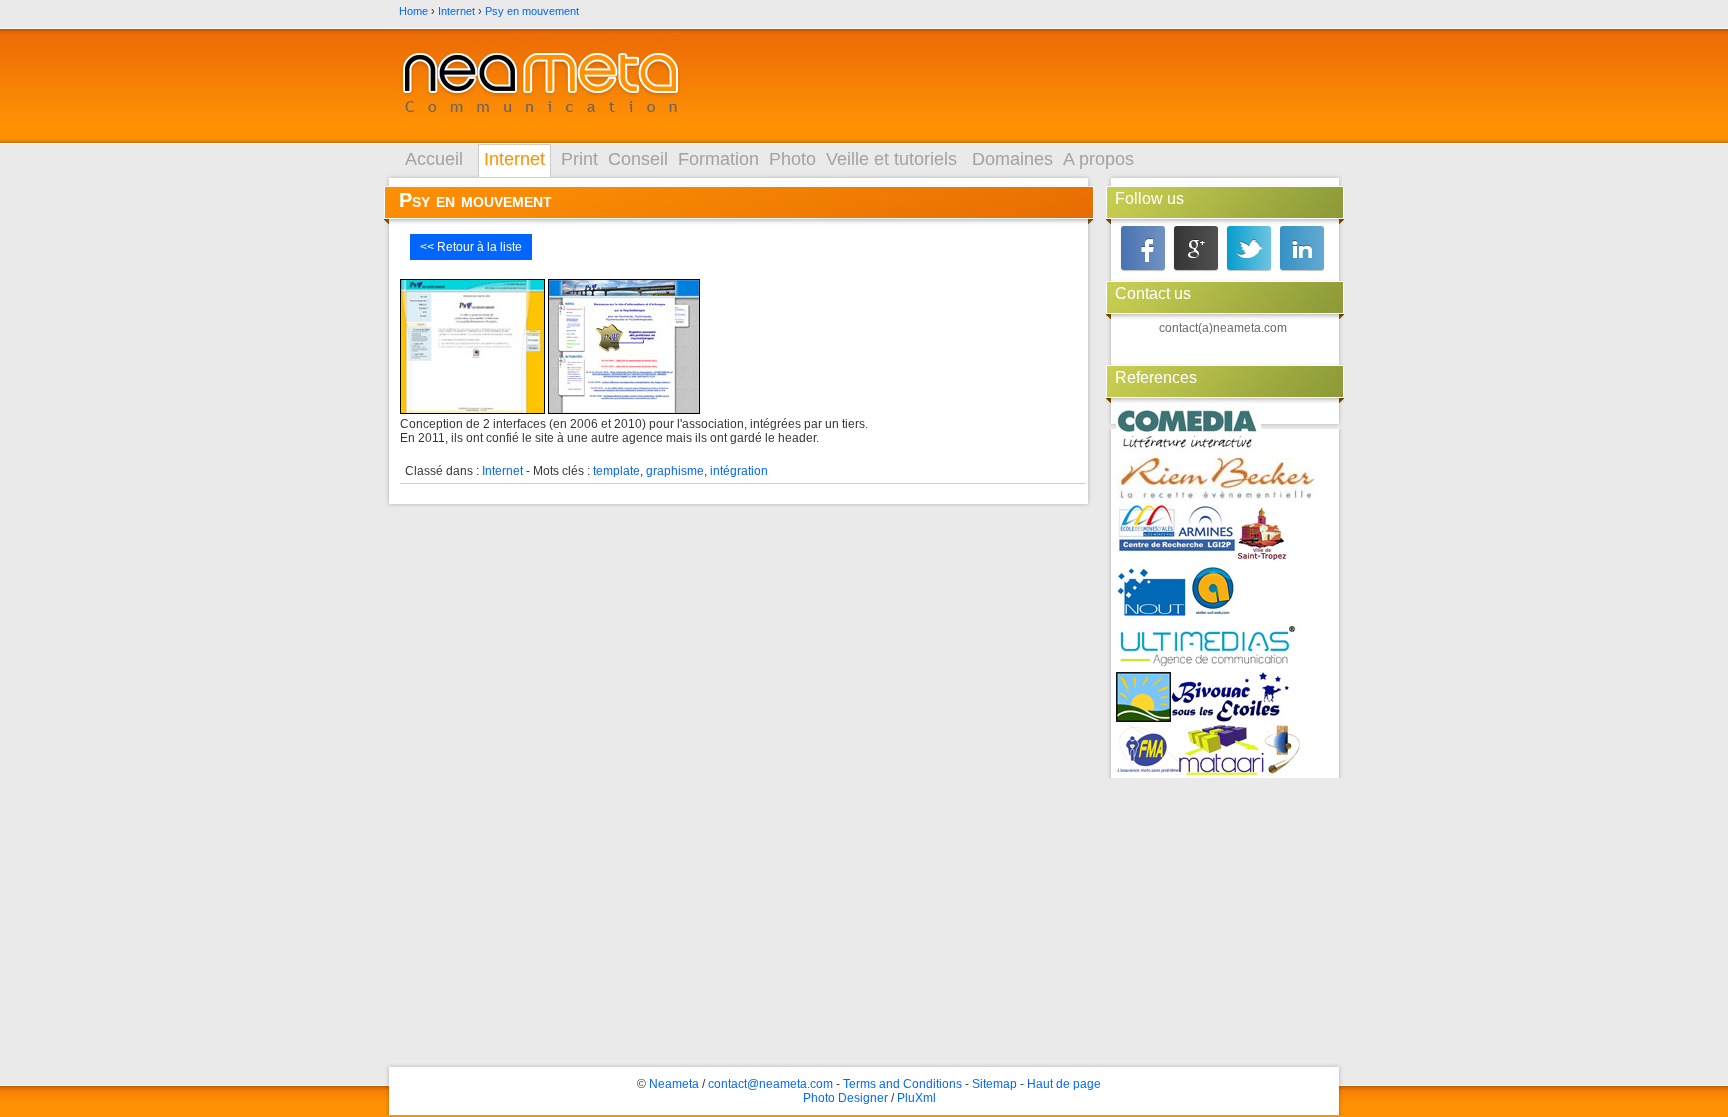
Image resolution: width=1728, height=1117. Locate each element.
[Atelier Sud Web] (1213, 592)
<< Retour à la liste (471, 247)
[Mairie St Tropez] (1262, 534)
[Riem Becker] (1216, 480)
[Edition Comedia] (1188, 431)
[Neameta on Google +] (1196, 248)
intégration (739, 471)
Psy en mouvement (532, 11)
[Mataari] (1221, 751)
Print (579, 159)
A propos (1098, 159)
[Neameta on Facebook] (1143, 248)
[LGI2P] (1176, 529)
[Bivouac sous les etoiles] (1230, 698)
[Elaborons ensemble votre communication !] (541, 86)
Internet (456, 11)
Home (413, 11)
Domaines (1012, 159)
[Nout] (1152, 592)
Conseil (638, 159)
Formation (718, 159)
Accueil (434, 159)
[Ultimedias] (1207, 645)
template (616, 471)
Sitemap (994, 1084)
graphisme (675, 471)
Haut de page (1064, 1084)
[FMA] (1147, 751)
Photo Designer (845, 1098)
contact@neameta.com (770, 1084)
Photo (792, 159)
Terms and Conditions (902, 1084)
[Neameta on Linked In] (1302, 248)
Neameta (674, 1084)
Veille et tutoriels (891, 159)
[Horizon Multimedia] (1143, 698)
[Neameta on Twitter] (1249, 248)
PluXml (916, 1098)
